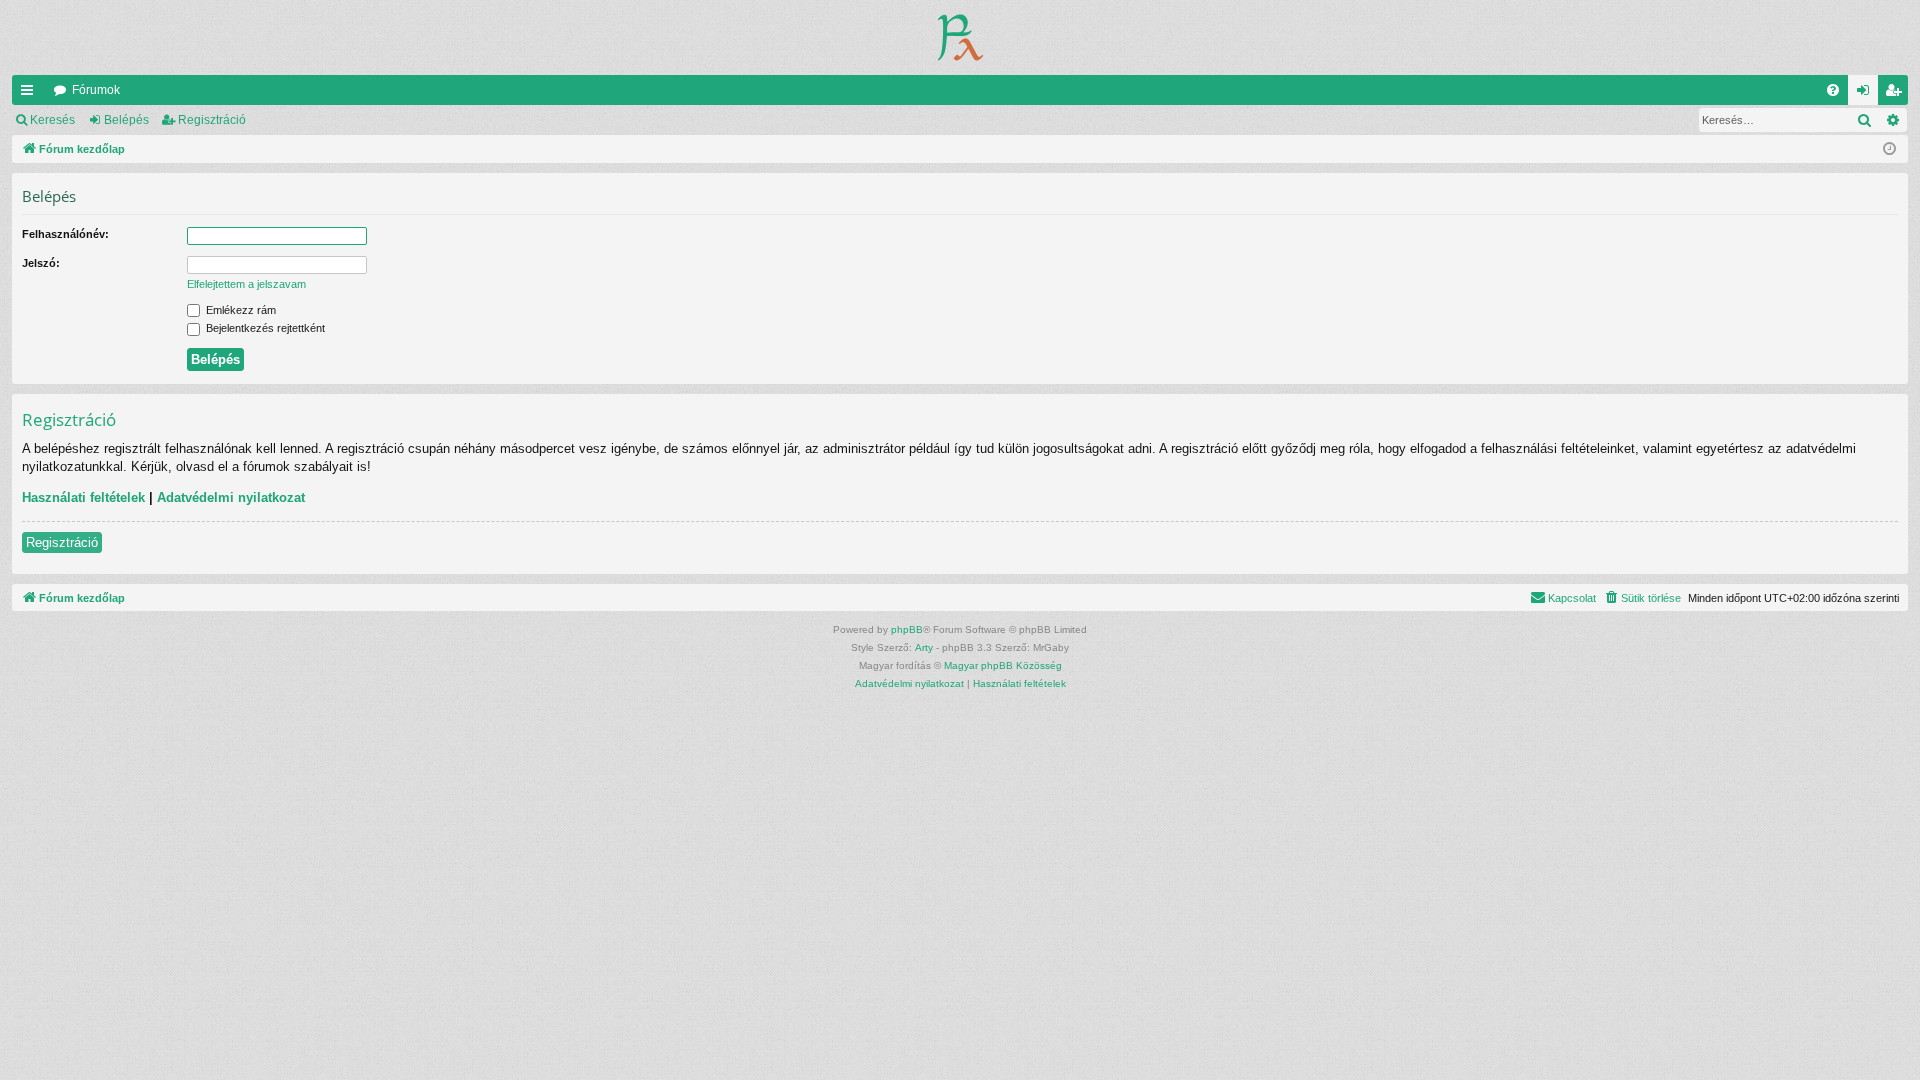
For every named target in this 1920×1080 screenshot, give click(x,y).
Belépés (126, 120)
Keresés (52, 120)
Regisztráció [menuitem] (1897, 94)
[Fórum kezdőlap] (960, 37)
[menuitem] (1833, 90)
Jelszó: (41, 263)
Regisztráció (212, 120)
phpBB (907, 629)
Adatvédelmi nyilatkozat (231, 497)
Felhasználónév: (65, 234)
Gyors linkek (31, 94)
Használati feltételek (83, 497)
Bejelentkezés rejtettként (264, 328)
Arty (924, 647)
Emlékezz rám (239, 310)
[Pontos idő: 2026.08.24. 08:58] (1889, 149)
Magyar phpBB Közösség (1003, 665)
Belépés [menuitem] (1867, 94)
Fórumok (96, 90)
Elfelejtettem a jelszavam (246, 284)
